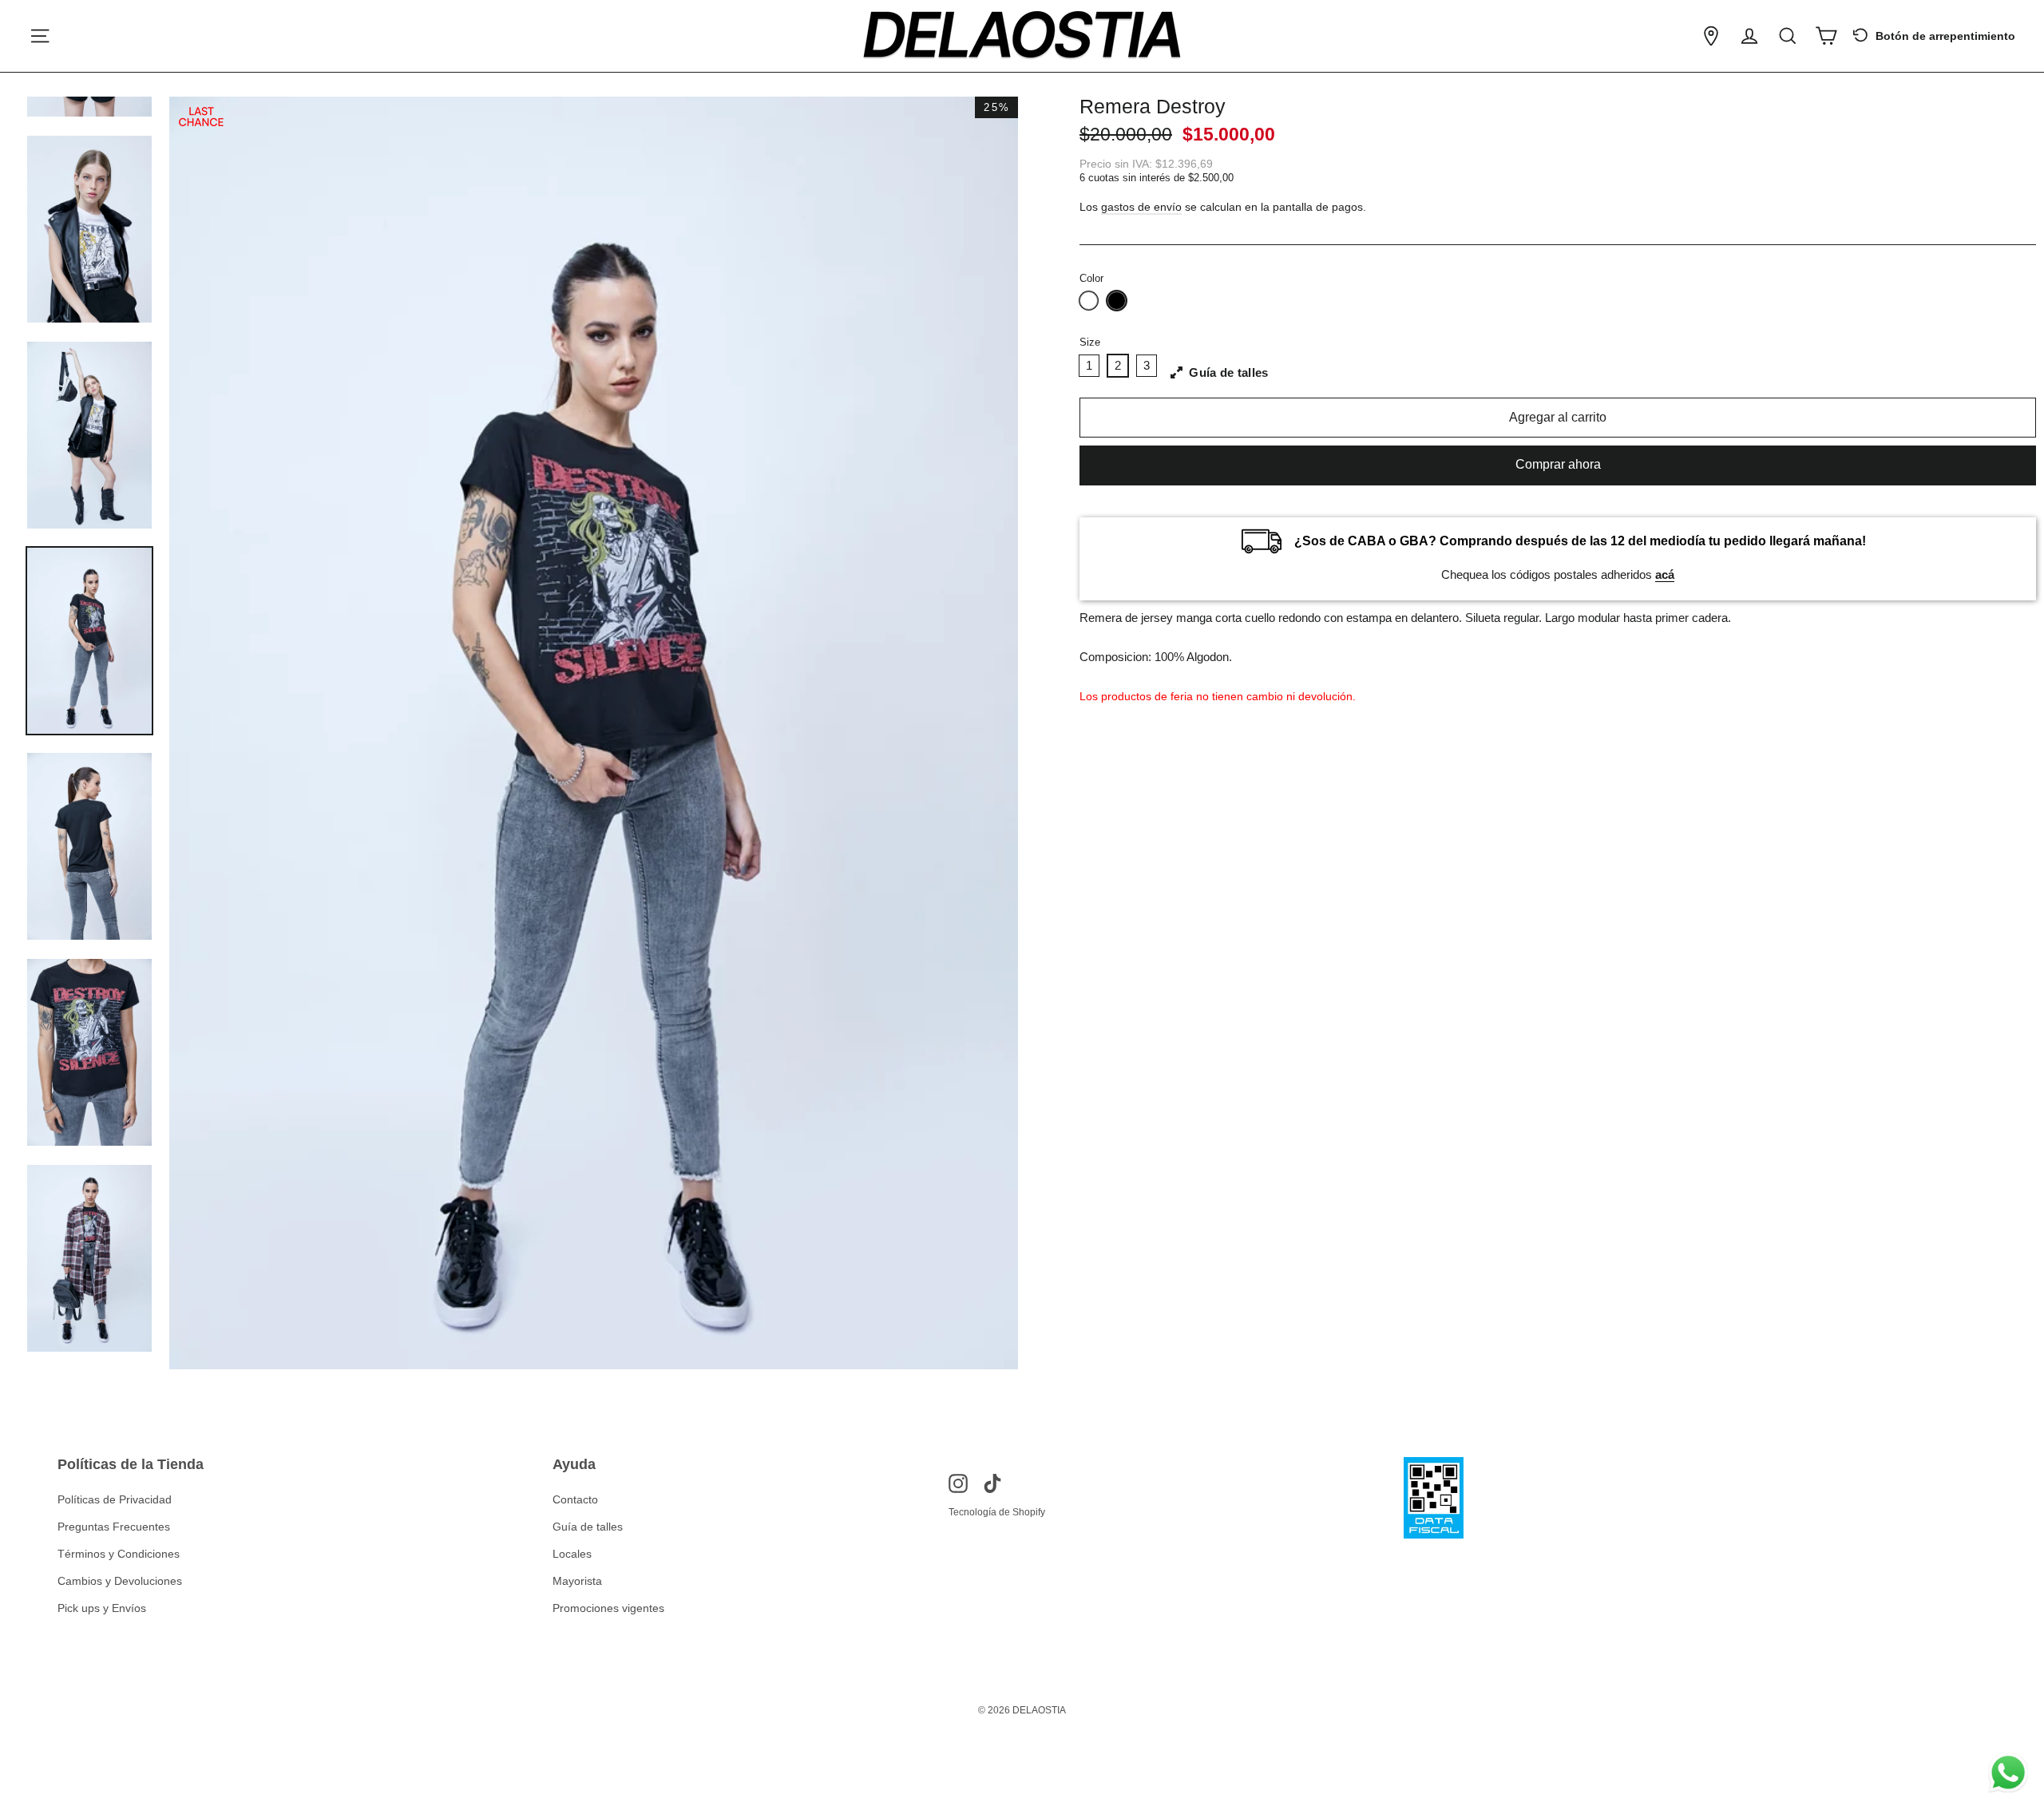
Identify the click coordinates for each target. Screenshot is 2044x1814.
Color (1091, 278)
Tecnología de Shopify (997, 1512)
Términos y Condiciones (119, 1554)
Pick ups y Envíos (102, 1608)
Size (1090, 342)
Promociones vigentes (608, 1608)
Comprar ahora (1558, 464)
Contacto (575, 1499)
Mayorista (577, 1581)
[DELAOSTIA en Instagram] (958, 1483)
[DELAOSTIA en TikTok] (992, 1483)
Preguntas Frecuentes (114, 1527)
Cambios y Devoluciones (120, 1581)
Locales (572, 1554)
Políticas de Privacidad (115, 1499)
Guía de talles (588, 1527)
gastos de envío (1141, 207)
